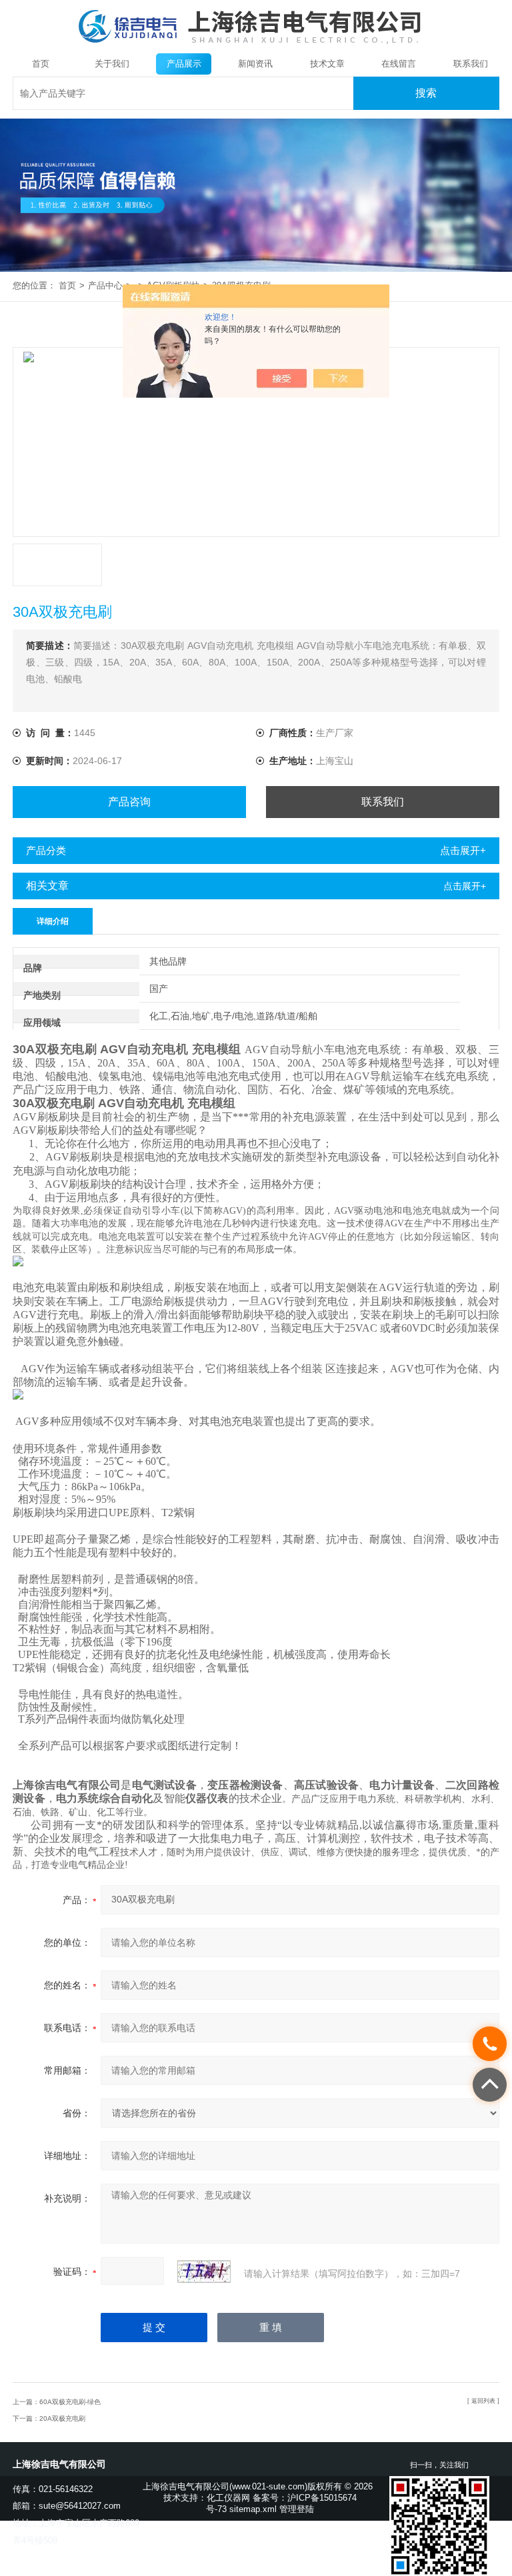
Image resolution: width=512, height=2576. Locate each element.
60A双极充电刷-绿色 (70, 2402)
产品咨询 (129, 802)
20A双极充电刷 (62, 2418)
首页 (41, 64)
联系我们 (471, 64)
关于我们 (112, 64)
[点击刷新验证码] (204, 2272)
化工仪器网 (228, 2498)
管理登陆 (297, 2509)
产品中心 (105, 285)
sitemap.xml (253, 2509)
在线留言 (399, 64)
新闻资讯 (255, 64)
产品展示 (184, 64)
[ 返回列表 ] (483, 2401)
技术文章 (327, 64)
